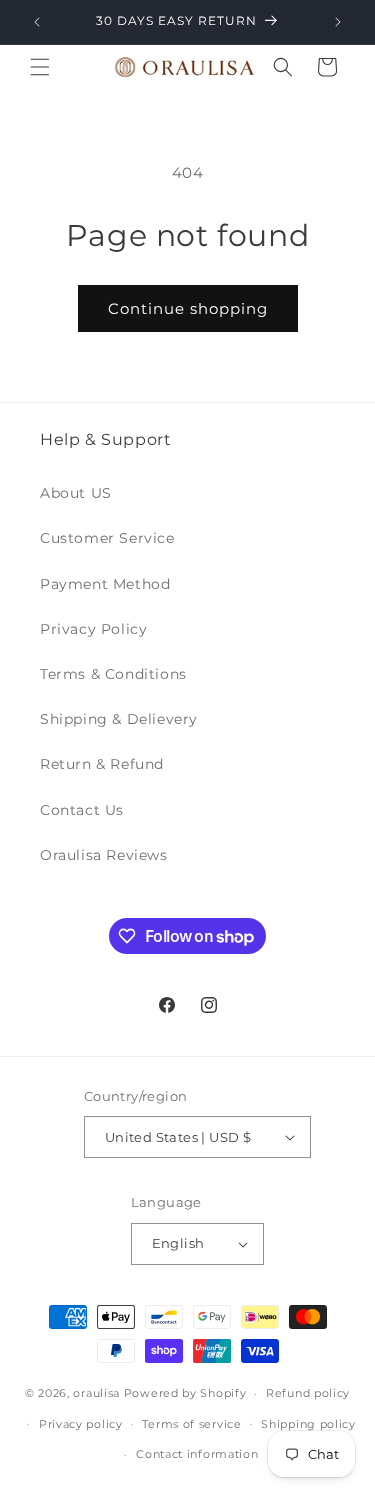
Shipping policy (308, 1424)
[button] (40, 67)
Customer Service (107, 538)
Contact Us (82, 810)
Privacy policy (81, 1424)
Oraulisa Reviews (104, 855)
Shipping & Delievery (119, 719)
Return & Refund (102, 764)
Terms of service (191, 1424)
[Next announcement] (338, 22)
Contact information (197, 1454)
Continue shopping (188, 308)
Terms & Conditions (113, 674)
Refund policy (308, 1393)
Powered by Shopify (185, 1393)
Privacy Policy (93, 629)
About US (76, 493)
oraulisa (96, 1393)
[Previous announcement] (37, 22)
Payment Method (105, 584)
